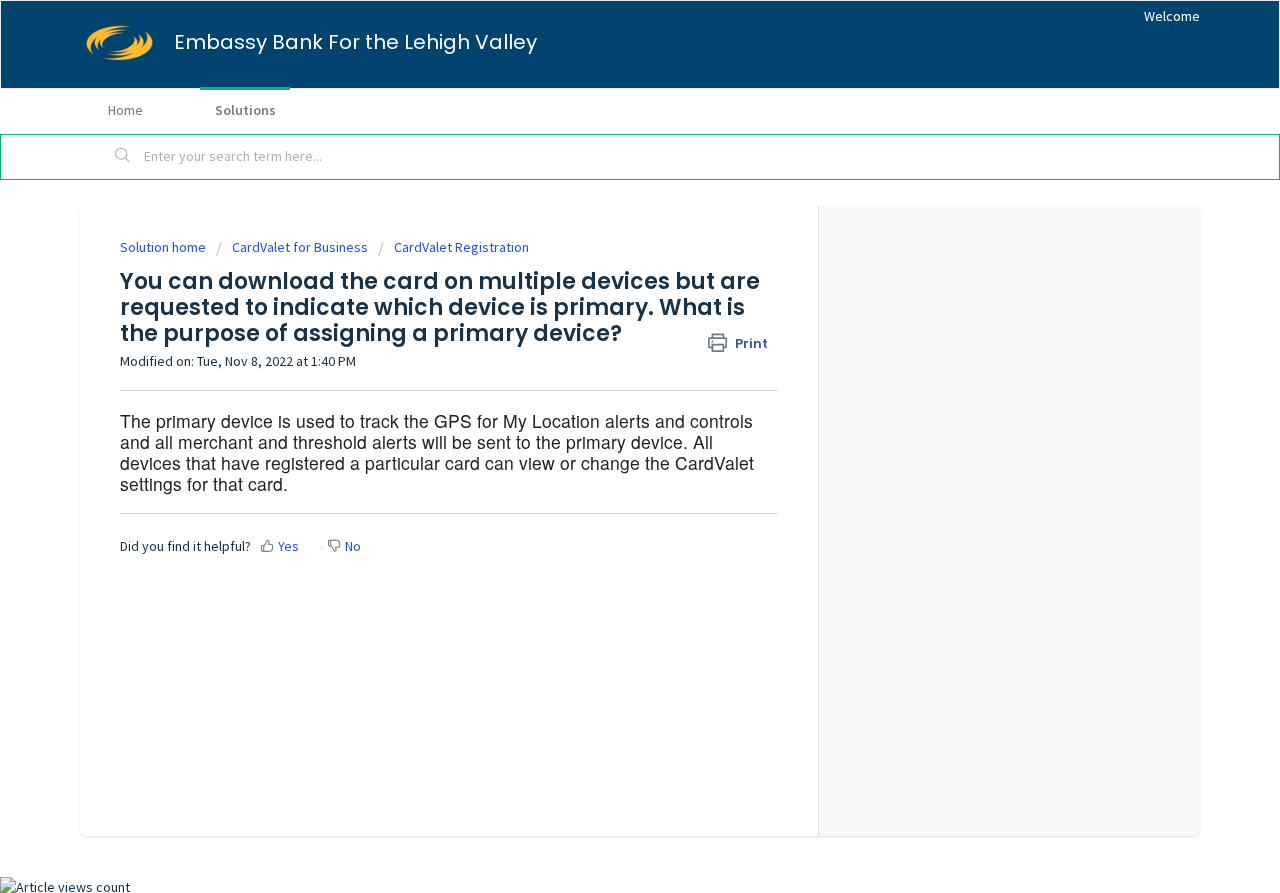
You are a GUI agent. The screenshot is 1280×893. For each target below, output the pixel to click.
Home (125, 110)
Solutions (245, 110)
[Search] (123, 157)
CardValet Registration (461, 247)
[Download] (603, 179)
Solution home (164, 247)
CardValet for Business (300, 247)
